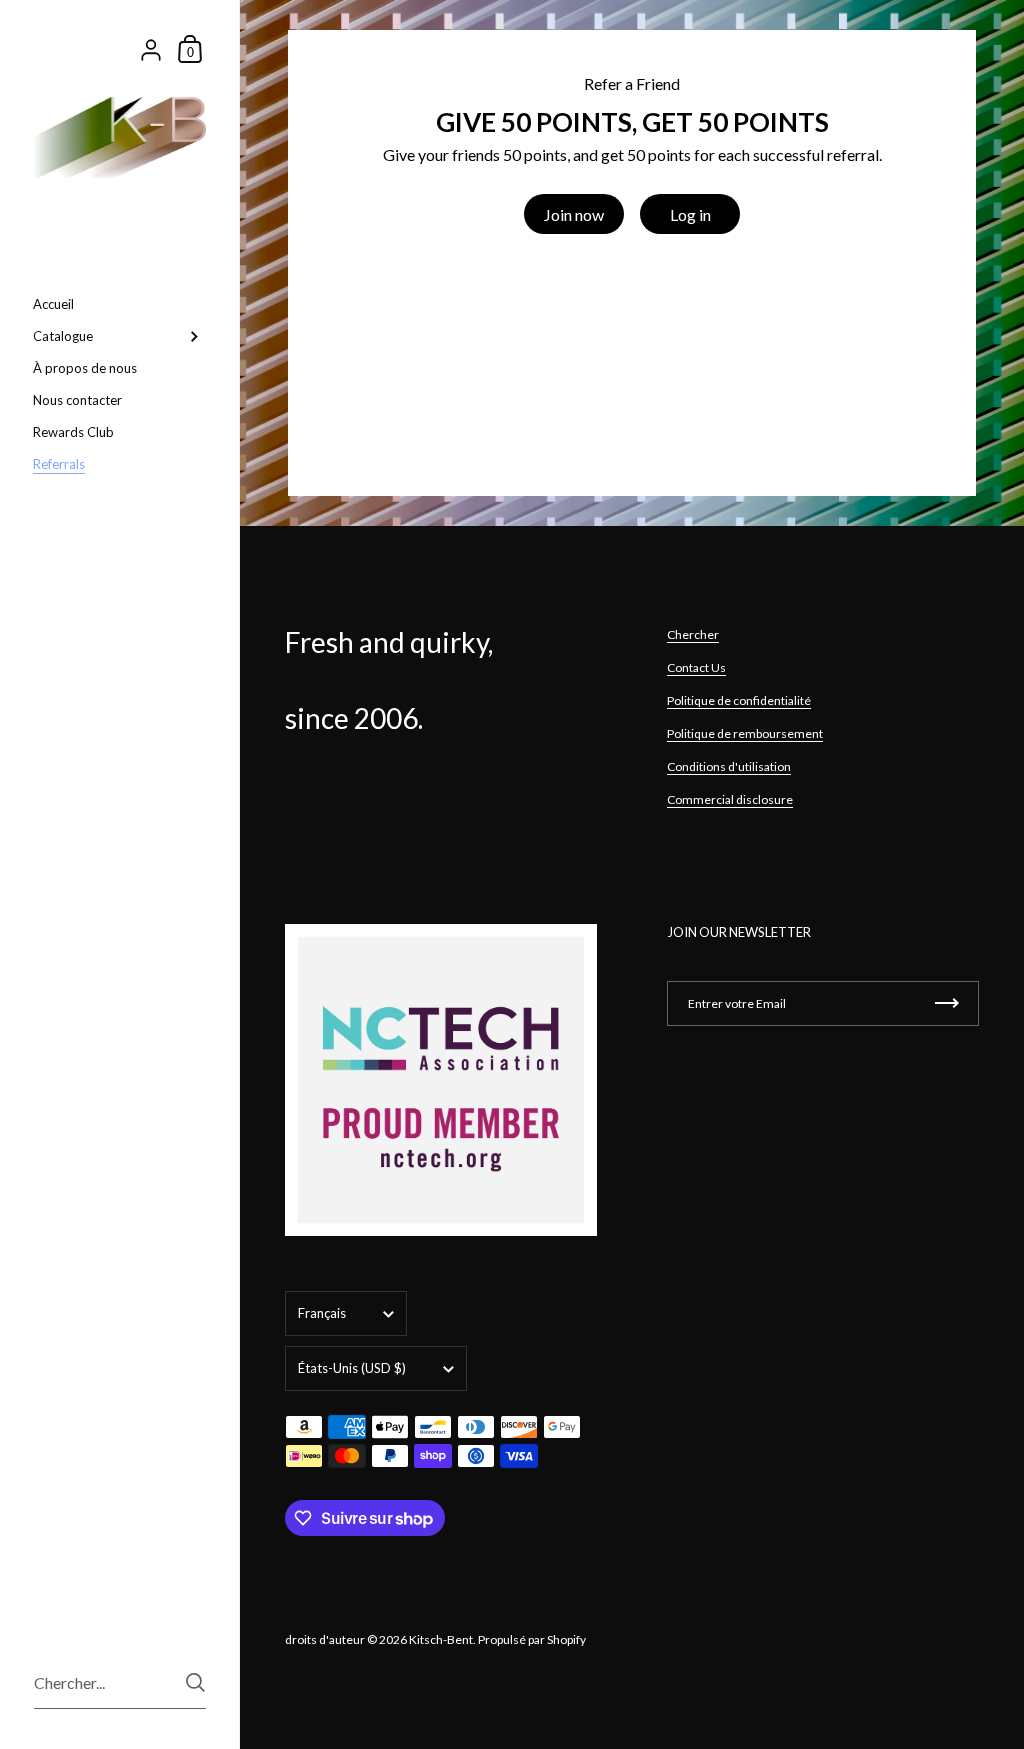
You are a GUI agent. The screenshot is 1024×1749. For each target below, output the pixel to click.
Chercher (693, 634)
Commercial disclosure (730, 799)
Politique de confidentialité (739, 700)
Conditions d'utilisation (729, 766)
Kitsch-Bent (441, 1639)
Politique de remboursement (745, 733)
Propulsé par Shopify (532, 1639)
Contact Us (696, 667)
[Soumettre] (195, 1682)
